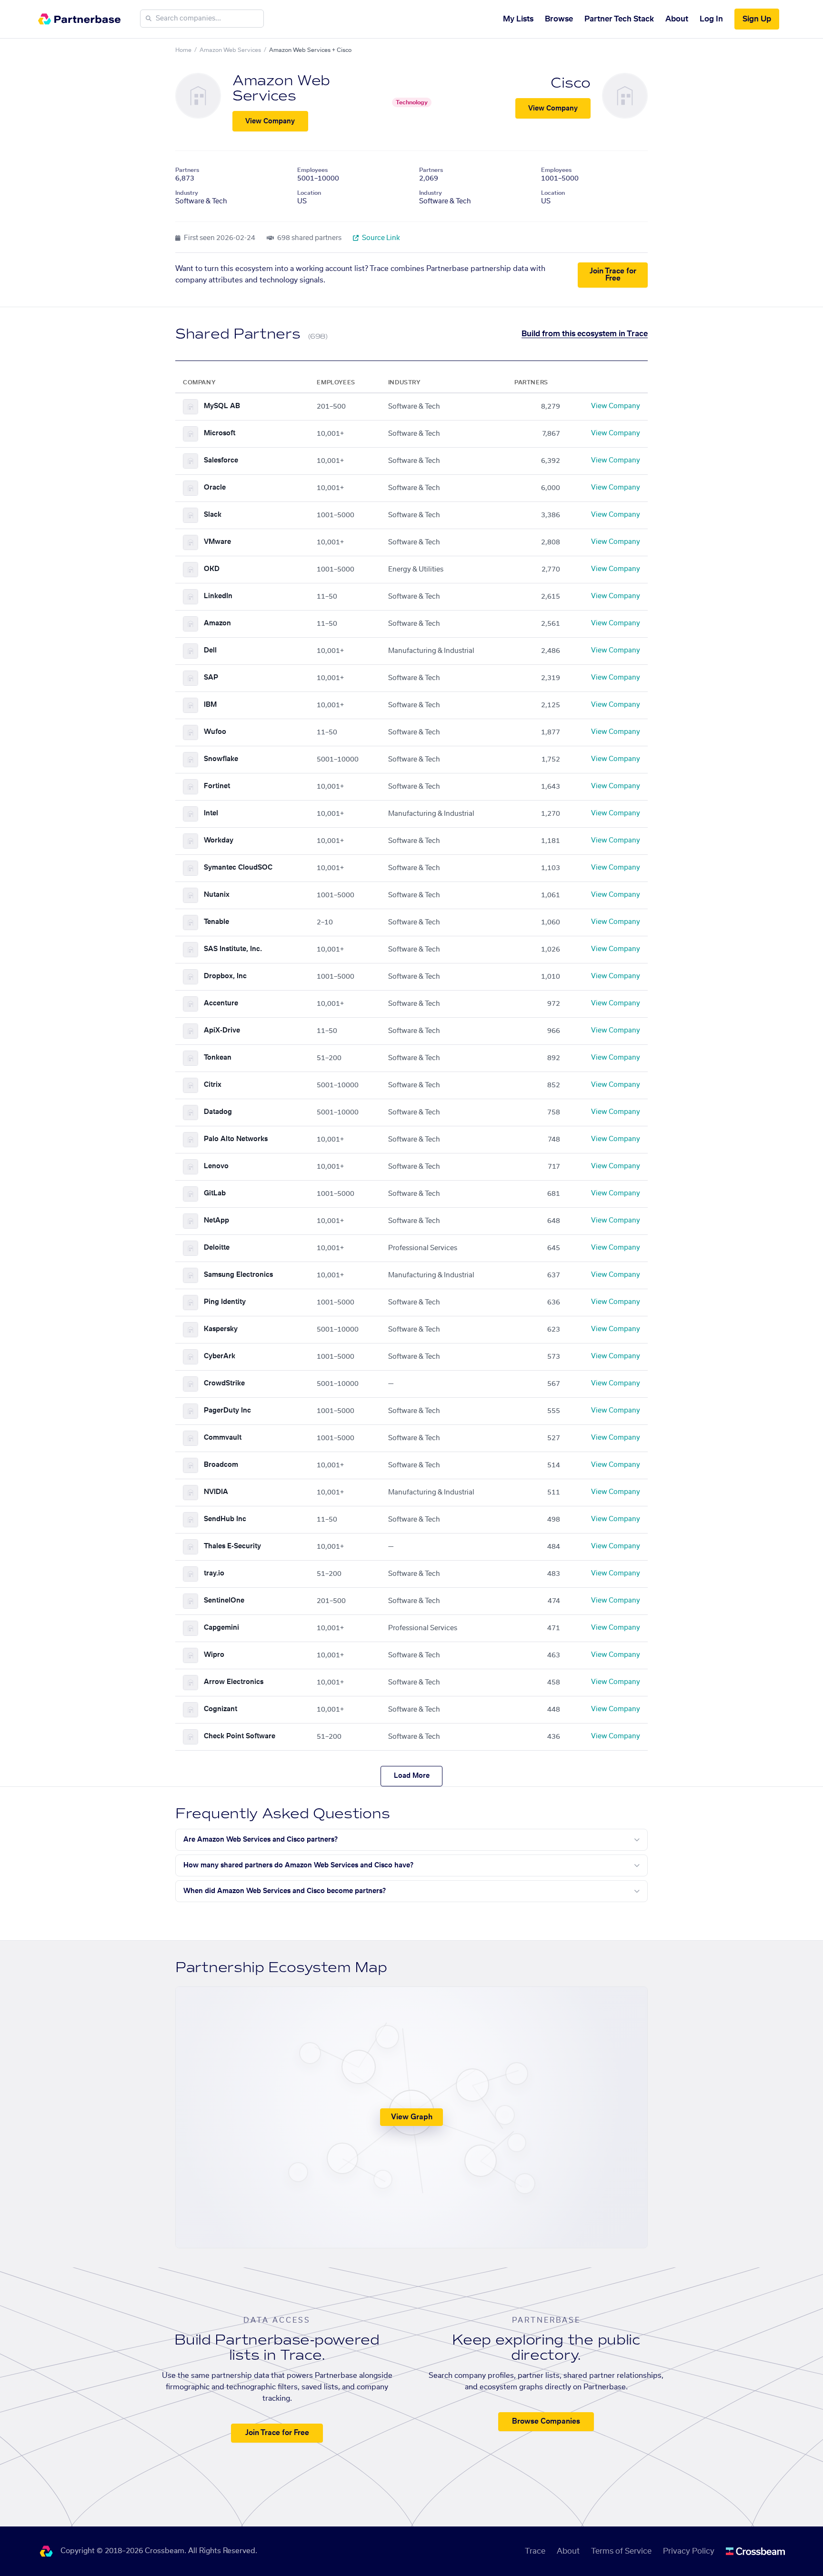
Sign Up (757, 19)
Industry (187, 193)
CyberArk (220, 1356)
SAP (211, 678)
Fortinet (217, 786)
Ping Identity (225, 1302)
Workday (219, 841)
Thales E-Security (232, 1546)
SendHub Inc (225, 1519)
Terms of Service (621, 2551)
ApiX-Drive (222, 1031)
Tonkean (218, 1058)
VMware (217, 542)
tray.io (214, 1574)
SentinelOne (224, 1601)
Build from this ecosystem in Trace (585, 334)
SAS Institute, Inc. (233, 949)
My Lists (518, 19)
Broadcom (221, 1465)
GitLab (215, 1193)
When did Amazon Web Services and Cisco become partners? (285, 1891)
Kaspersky (221, 1329)
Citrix (213, 1085)
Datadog (218, 1112)
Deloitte (217, 1248)
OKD (212, 569)
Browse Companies (546, 2421)
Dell (210, 651)
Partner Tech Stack (619, 19)
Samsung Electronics (238, 1275)
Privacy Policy (689, 2551)
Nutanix (217, 895)
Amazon (217, 623)
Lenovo (216, 1166)
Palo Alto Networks (236, 1139)
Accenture (221, 1003)
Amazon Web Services (230, 50)
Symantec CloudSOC (238, 868)
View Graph (412, 2117)
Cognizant (221, 1709)
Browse (559, 19)
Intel (211, 813)
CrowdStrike (224, 1383)
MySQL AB (222, 406)
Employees (312, 170)
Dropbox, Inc (225, 976)
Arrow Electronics (234, 1682)
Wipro (214, 1655)
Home (183, 50)
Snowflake (221, 759)
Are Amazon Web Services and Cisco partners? (261, 1840)
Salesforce (221, 461)
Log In (711, 19)
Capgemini (221, 1628)
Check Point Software (240, 1736)
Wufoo (215, 732)
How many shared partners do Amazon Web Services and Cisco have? (298, 1865)
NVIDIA (216, 1492)
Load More (412, 1776)
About (677, 19)
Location (309, 193)
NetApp (216, 1221)
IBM (210, 705)
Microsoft (220, 433)
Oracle (215, 488)
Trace (535, 2551)
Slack (213, 515)
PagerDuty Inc (227, 1411)
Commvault (223, 1438)
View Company (270, 121)
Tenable (216, 922)
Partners (187, 170)
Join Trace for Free (613, 275)
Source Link (380, 238)
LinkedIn (218, 596)
